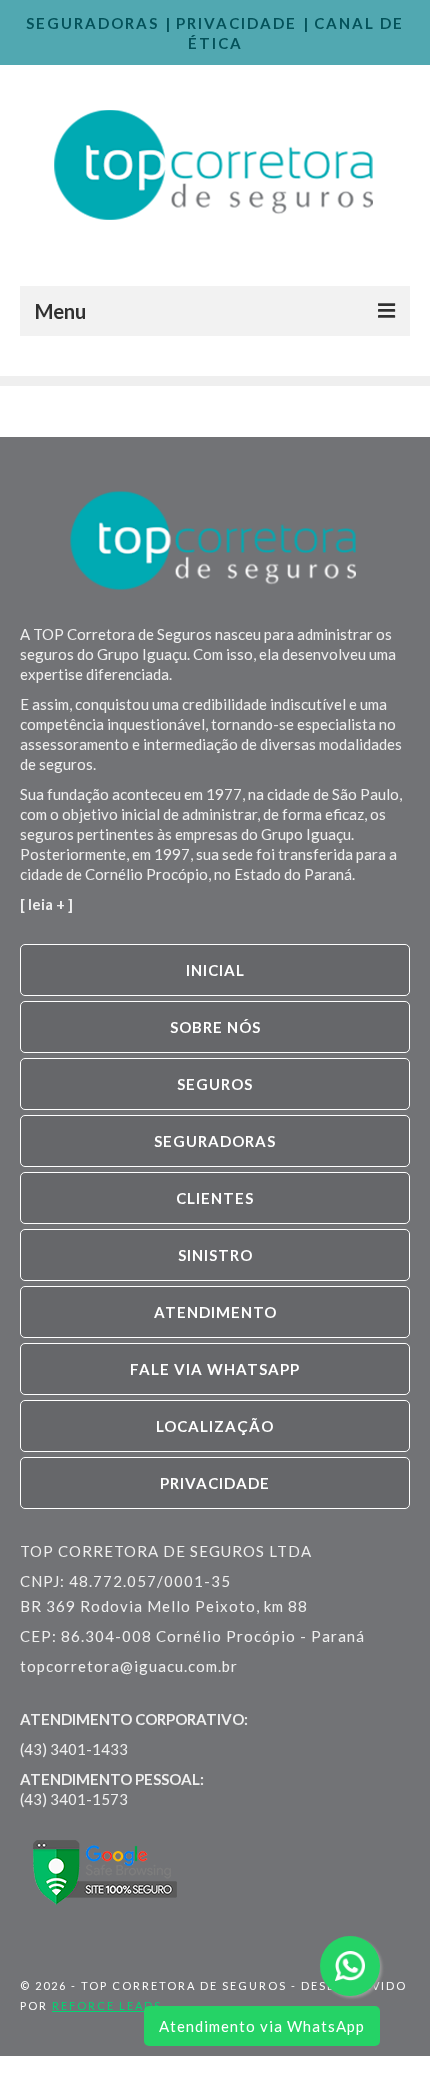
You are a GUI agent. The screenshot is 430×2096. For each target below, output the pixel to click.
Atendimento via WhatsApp (262, 2026)
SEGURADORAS (92, 23)
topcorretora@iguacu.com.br (129, 1666)
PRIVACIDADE (236, 23)
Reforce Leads (107, 2005)
